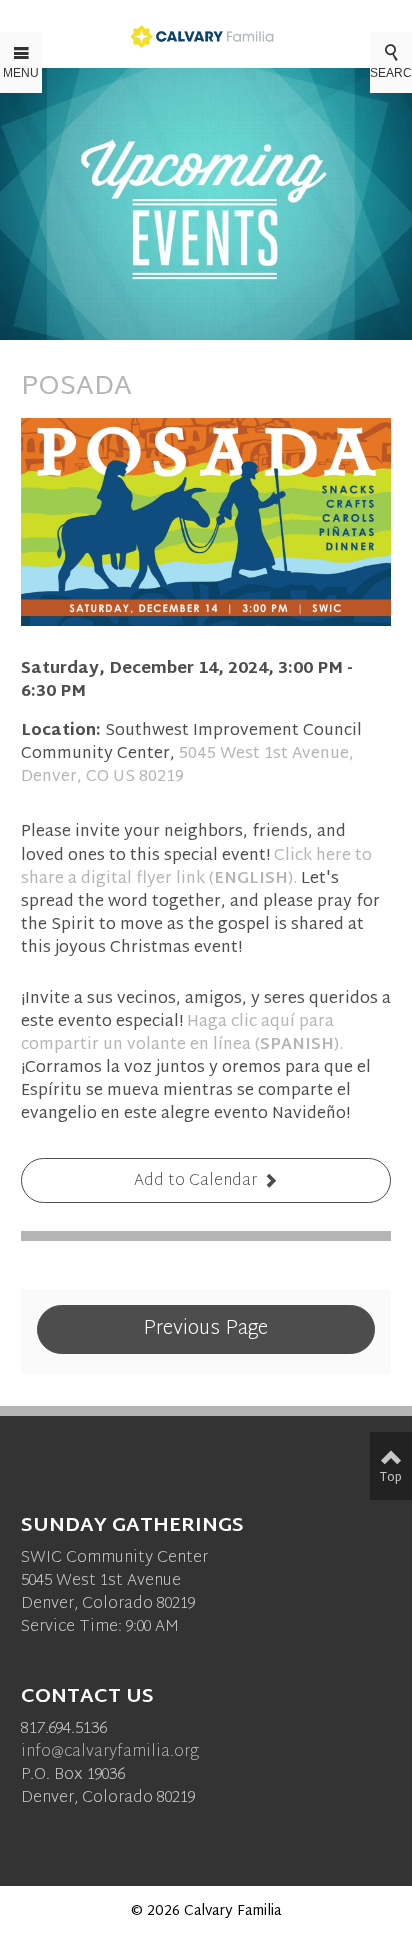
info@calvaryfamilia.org (110, 1752)
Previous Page (205, 1329)
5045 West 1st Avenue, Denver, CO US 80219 (187, 766)
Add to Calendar (195, 1181)
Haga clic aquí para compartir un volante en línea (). (182, 1034)
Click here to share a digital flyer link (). (196, 868)
